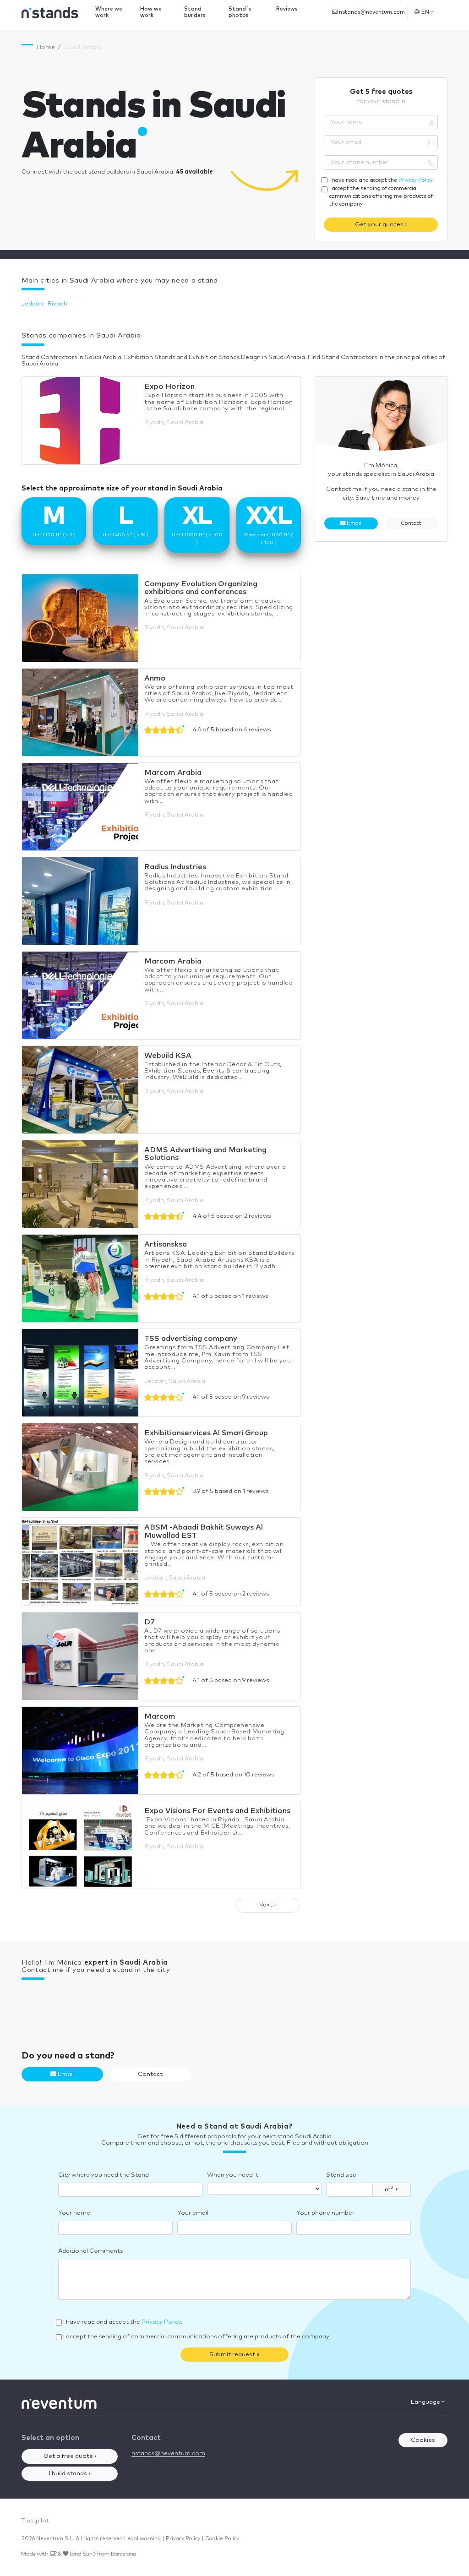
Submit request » (234, 2355)
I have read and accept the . (382, 180)
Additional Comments (90, 2251)
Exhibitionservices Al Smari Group (206, 1433)
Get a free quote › (70, 2456)
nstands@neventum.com (371, 12)
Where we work (109, 12)
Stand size (341, 2175)
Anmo (155, 678)
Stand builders (195, 12)
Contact (411, 523)
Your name (74, 2213)
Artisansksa (166, 1244)
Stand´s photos (240, 12)
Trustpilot (35, 2521)
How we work (151, 12)
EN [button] (425, 12)
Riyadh (57, 304)
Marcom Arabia (173, 773)
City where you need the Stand (104, 2175)
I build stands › (70, 2474)
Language (426, 2402)
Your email (193, 2213)
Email (353, 523)
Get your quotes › (381, 225)
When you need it (233, 2175)
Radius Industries (175, 867)
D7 (150, 1622)
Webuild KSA (168, 1056)
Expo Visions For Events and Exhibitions (217, 1811)
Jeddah (32, 304)
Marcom (160, 1716)
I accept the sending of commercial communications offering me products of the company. (381, 196)
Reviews (287, 9)
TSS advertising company (191, 1339)
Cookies (423, 2440)
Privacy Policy (415, 180)
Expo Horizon (169, 387)
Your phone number (325, 2213)
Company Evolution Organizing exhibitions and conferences (201, 588)
